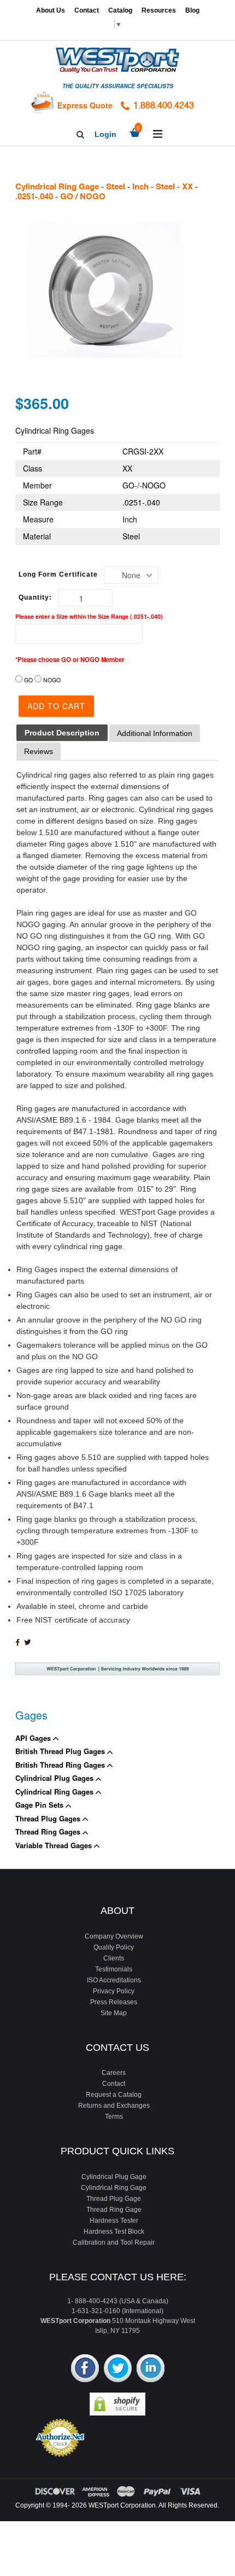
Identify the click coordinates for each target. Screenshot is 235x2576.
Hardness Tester (114, 2221)
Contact (87, 10)
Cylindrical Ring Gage (114, 2188)
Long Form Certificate (58, 574)
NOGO (52, 680)
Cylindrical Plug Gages (55, 1778)
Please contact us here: (118, 2277)
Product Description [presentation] (62, 733)
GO (28, 680)
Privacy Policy (114, 1991)
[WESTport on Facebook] (85, 2369)
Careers (114, 2073)
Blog (192, 10)
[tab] (62, 733)
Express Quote (85, 105)
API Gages (34, 1738)
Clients (114, 1958)
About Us (51, 10)
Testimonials (114, 1969)
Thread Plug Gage (114, 2199)
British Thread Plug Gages (61, 1751)
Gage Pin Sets (40, 1805)
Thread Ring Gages (49, 1832)
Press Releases (114, 2002)
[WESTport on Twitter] (118, 2369)
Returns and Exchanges (114, 2106)
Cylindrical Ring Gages (55, 1792)
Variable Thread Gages (55, 1845)
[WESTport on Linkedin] (151, 2369)
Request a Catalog (114, 2095)
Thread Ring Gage (114, 2210)
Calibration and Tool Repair (114, 2242)
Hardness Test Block (114, 2232)
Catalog (120, 10)
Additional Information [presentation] (155, 733)
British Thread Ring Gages (61, 1765)
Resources (159, 10)
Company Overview (114, 1936)
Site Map (114, 2013)
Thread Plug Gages (49, 1818)
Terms (114, 2117)
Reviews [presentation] (39, 751)
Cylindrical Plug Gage (114, 2177)
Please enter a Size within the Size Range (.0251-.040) (89, 616)
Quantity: (35, 597)
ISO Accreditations (114, 1980)
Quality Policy (114, 1947)
